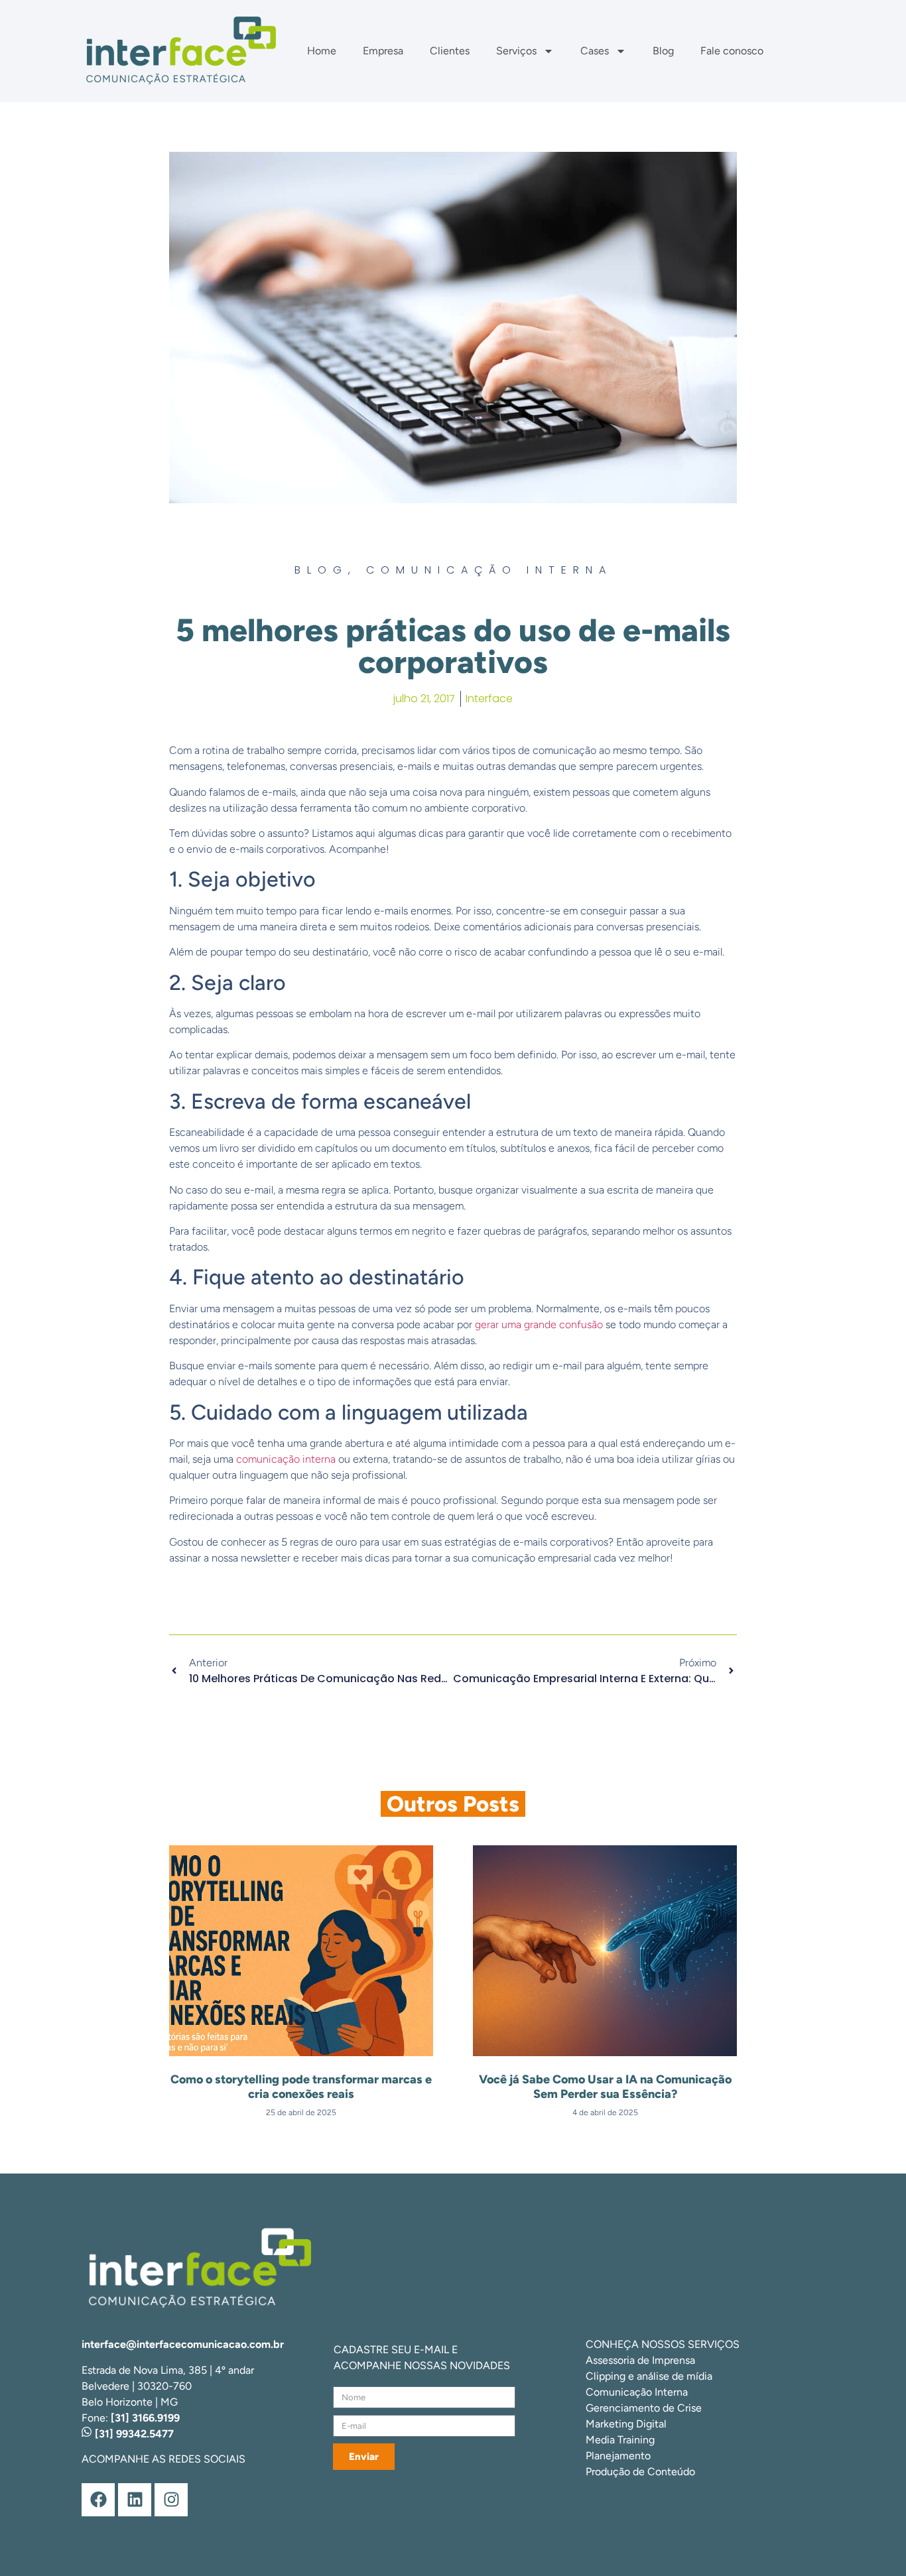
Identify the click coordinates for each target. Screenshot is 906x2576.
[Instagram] (171, 2500)
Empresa (383, 51)
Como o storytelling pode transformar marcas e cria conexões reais (301, 2087)
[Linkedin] (135, 2500)
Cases (595, 51)
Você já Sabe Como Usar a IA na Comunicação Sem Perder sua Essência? (605, 2087)
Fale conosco (732, 51)
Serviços (516, 51)
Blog (663, 51)
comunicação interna (286, 1459)
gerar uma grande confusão (539, 1324)
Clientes (450, 51)
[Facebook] (98, 2500)
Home (322, 51)
